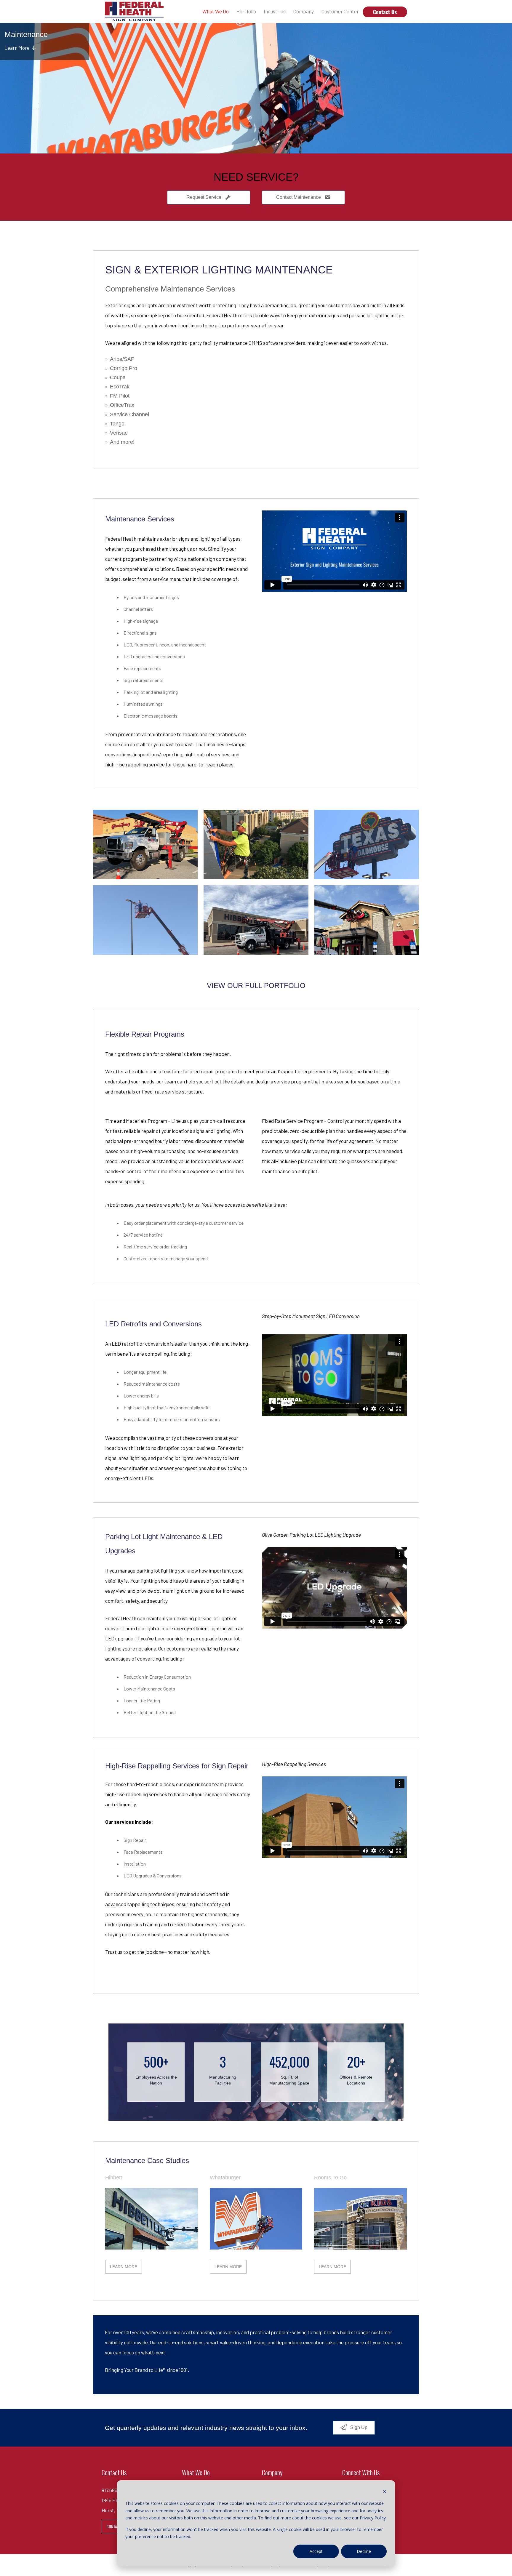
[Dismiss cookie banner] (385, 2492)
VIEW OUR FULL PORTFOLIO (256, 986)
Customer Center (340, 11)
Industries (275, 11)
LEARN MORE (124, 2267)
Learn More (18, 48)
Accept (316, 2551)
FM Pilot (120, 396)
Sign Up (358, 2427)
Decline (364, 2551)
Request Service (204, 197)
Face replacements (142, 668)
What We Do (216, 11)
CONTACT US (117, 2526)
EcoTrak (120, 387)
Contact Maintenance (299, 197)
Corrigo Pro (124, 368)
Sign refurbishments (144, 680)
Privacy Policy (373, 2518)
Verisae (119, 433)
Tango (117, 424)
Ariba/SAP (122, 359)
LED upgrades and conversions (154, 656)
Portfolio (246, 11)
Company (304, 11)
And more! (122, 442)
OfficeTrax (122, 405)
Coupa (118, 377)
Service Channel (129, 414)
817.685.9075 (115, 2490)
